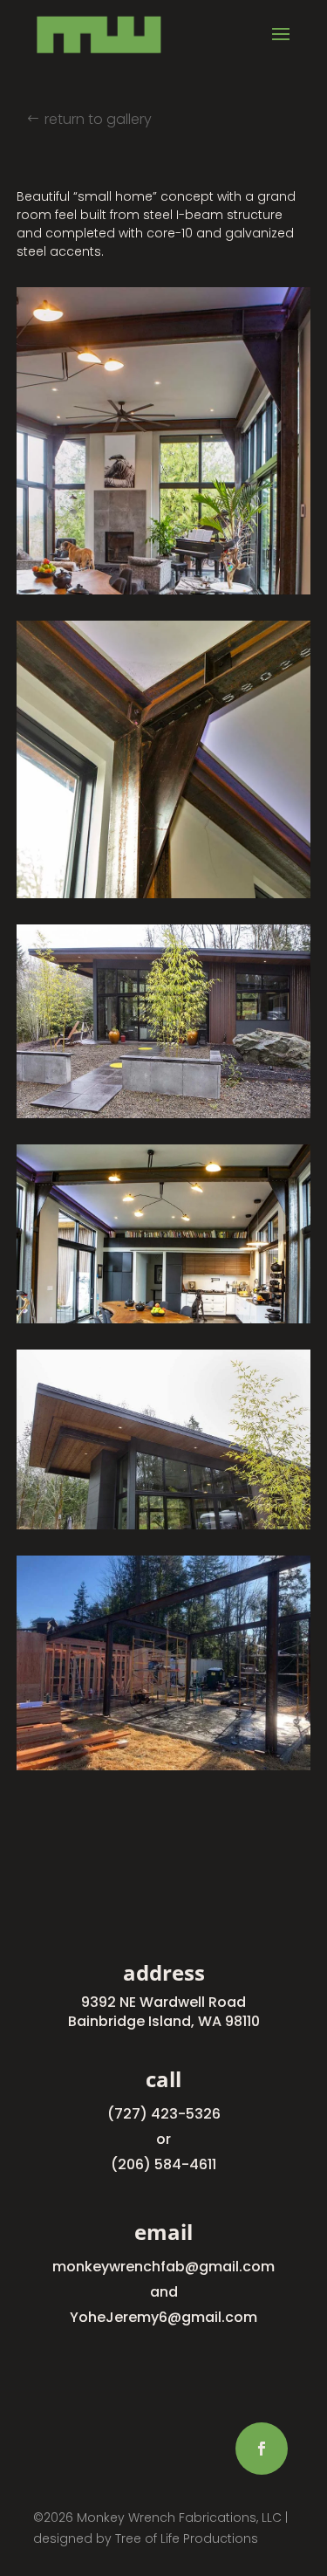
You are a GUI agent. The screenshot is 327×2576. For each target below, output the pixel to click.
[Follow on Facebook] (262, 2449)
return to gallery (98, 119)
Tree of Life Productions (187, 2538)
